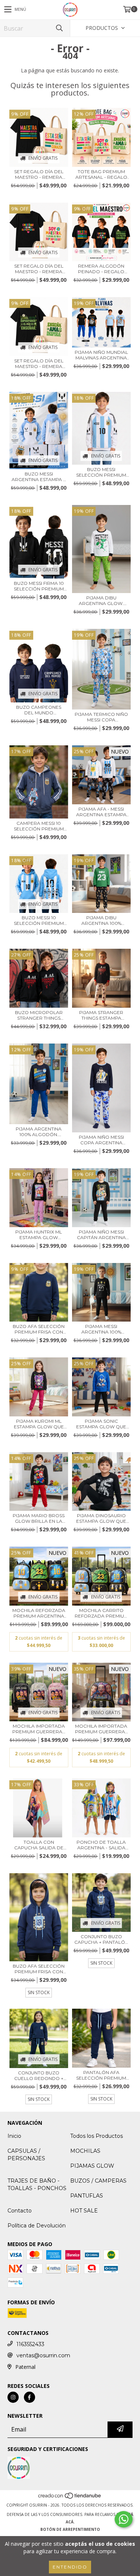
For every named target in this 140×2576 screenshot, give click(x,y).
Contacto (20, 2211)
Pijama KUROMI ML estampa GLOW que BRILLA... (39, 1424)
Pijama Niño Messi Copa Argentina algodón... (101, 1140)
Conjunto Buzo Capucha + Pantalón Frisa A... (101, 1939)
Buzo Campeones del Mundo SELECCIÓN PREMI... (39, 710)
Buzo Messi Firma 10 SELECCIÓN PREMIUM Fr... (39, 586)
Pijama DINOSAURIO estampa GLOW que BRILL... (101, 1518)
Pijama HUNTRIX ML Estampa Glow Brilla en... (39, 1235)
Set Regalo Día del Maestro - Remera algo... (39, 174)
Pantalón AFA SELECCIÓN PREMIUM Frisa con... (101, 2075)
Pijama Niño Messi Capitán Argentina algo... (101, 1235)
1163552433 (30, 2344)
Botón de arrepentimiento (70, 2529)
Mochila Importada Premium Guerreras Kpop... (39, 1729)
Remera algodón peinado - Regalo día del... (101, 269)
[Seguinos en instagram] (13, 2397)
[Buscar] (59, 28)
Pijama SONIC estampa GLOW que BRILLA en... (101, 1424)
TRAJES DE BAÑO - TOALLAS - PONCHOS (37, 2184)
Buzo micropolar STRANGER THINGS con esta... (39, 1015)
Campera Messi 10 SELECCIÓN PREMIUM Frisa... (39, 826)
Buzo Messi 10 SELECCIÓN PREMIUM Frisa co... (39, 920)
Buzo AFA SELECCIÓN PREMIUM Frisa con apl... (39, 1329)
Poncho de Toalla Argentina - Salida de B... (101, 1845)
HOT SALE (84, 2211)
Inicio (14, 2136)
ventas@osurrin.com (43, 2355)
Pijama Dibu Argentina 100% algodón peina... (101, 920)
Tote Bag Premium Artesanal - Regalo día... (101, 174)
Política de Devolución (37, 2226)
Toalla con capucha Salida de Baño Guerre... (39, 1845)
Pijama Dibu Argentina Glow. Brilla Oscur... (101, 601)
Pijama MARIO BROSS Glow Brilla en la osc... (39, 1518)
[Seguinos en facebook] (29, 2397)
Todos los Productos (97, 2136)
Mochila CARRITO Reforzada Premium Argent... (101, 1613)
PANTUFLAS (87, 2196)
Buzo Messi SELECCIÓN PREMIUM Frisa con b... (101, 472)
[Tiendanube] (70, 2498)
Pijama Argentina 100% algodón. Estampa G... (39, 1132)
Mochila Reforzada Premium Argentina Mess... (39, 1613)
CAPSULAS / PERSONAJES (26, 2155)
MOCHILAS (85, 2151)
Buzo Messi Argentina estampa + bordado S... (39, 477)
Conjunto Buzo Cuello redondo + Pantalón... (39, 2076)
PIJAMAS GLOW (92, 2166)
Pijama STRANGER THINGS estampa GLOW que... (101, 1015)
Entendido (70, 2567)
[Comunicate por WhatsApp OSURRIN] (124, 2519)
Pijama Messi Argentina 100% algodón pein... (101, 1329)
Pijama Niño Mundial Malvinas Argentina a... (101, 355)
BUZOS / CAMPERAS (98, 2181)
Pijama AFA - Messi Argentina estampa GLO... (101, 812)
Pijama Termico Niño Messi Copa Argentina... (101, 717)
